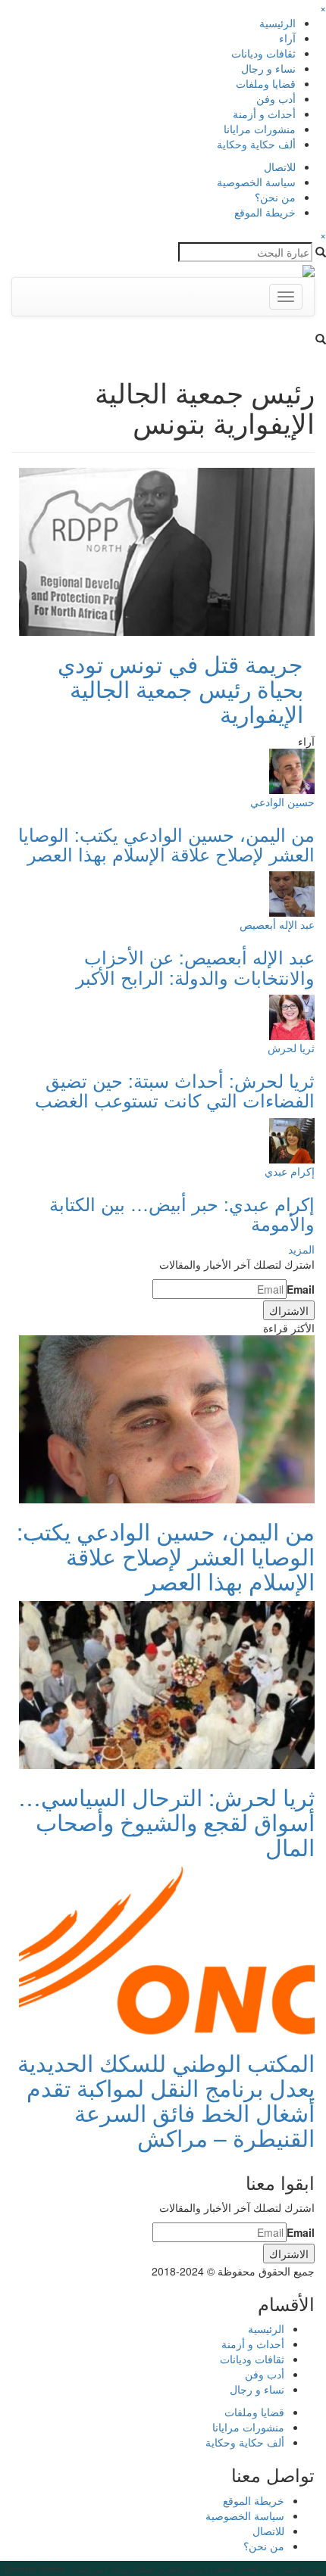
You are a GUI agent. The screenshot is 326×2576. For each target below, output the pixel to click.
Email (301, 1289)
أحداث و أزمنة (264, 114)
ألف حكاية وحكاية (256, 144)
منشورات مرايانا (260, 129)
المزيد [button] (301, 1249)
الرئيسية (277, 23)
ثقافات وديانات (263, 53)
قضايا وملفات (266, 83)
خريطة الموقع (265, 212)
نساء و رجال (268, 68)
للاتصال (280, 167)
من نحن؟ (275, 197)
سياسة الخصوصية (256, 182)
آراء (287, 38)
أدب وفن (276, 98)
